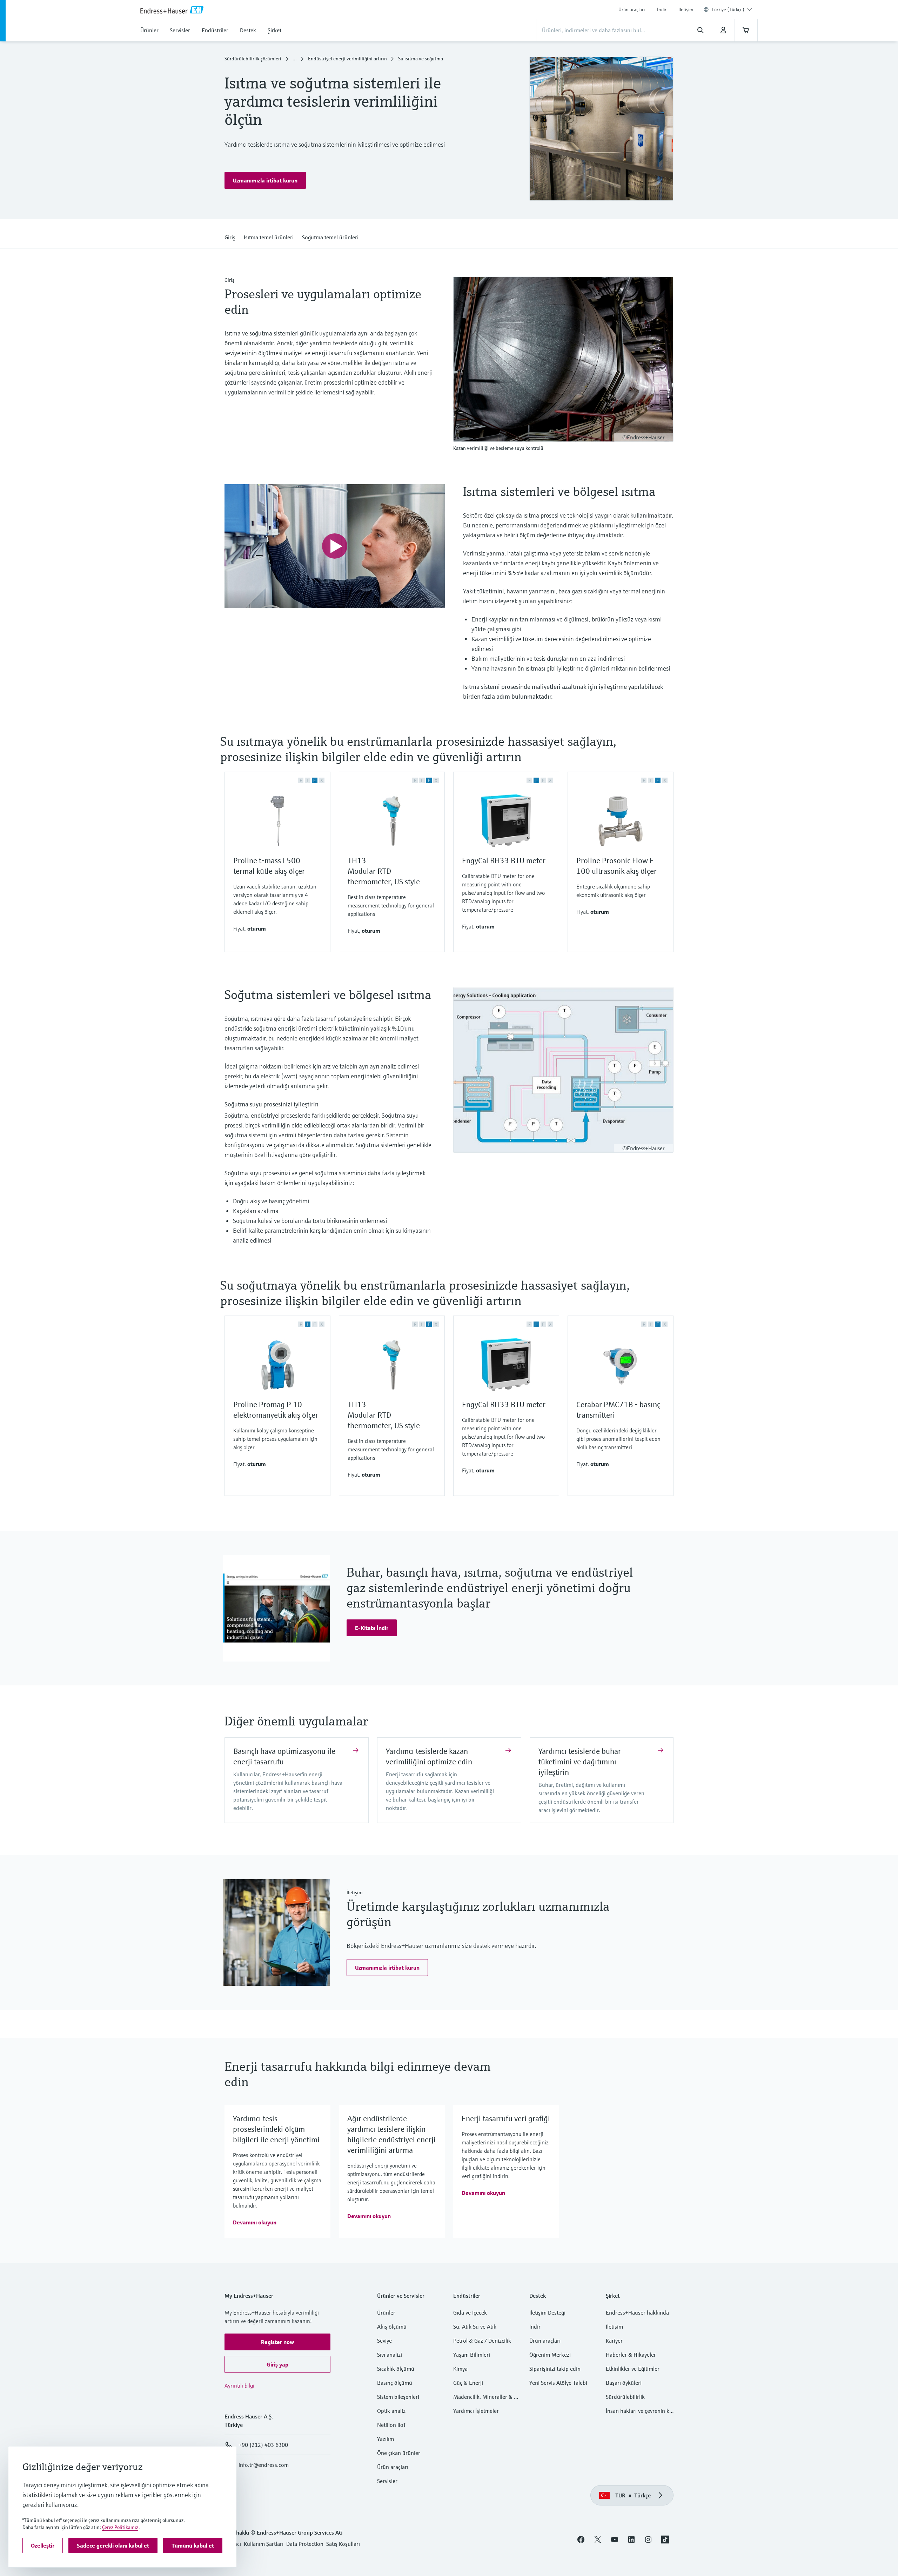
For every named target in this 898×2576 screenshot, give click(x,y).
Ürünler (386, 2313)
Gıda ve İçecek (470, 2313)
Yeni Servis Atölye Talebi (558, 2383)
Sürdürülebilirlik (625, 2397)
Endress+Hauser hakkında (637, 2313)
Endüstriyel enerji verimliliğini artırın (347, 59)
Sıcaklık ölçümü (396, 2369)
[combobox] (732, 9)
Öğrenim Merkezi (550, 2355)
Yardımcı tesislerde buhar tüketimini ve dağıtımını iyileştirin (580, 1762)
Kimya (460, 2369)
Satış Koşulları (343, 2544)
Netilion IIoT (392, 2425)
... (295, 59)
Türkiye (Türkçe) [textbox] (728, 9)
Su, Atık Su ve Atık (475, 2327)
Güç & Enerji (468, 2383)
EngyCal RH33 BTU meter (504, 861)
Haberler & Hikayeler (631, 2355)
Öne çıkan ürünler (399, 2453)
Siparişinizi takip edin (555, 2369)
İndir (662, 9)
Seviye (384, 2341)
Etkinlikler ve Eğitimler (633, 2369)
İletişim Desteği (547, 2313)
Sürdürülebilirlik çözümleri (253, 59)
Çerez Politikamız (120, 2527)
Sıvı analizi (390, 2355)
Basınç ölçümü (395, 2383)
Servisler (387, 2481)
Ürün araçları (632, 9)
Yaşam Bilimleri (472, 2355)
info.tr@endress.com (264, 2465)
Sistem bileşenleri (398, 2397)
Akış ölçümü (392, 2327)
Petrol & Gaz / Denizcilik (482, 2341)
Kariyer (614, 2341)
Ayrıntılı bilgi (239, 2386)
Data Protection (305, 2544)
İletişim (686, 9)
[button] (265, 181)
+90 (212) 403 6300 (263, 2445)
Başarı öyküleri (624, 2383)
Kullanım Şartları (264, 2544)
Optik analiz (391, 2411)
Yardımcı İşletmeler (476, 2411)
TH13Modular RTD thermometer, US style (384, 871)
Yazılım (386, 2439)
